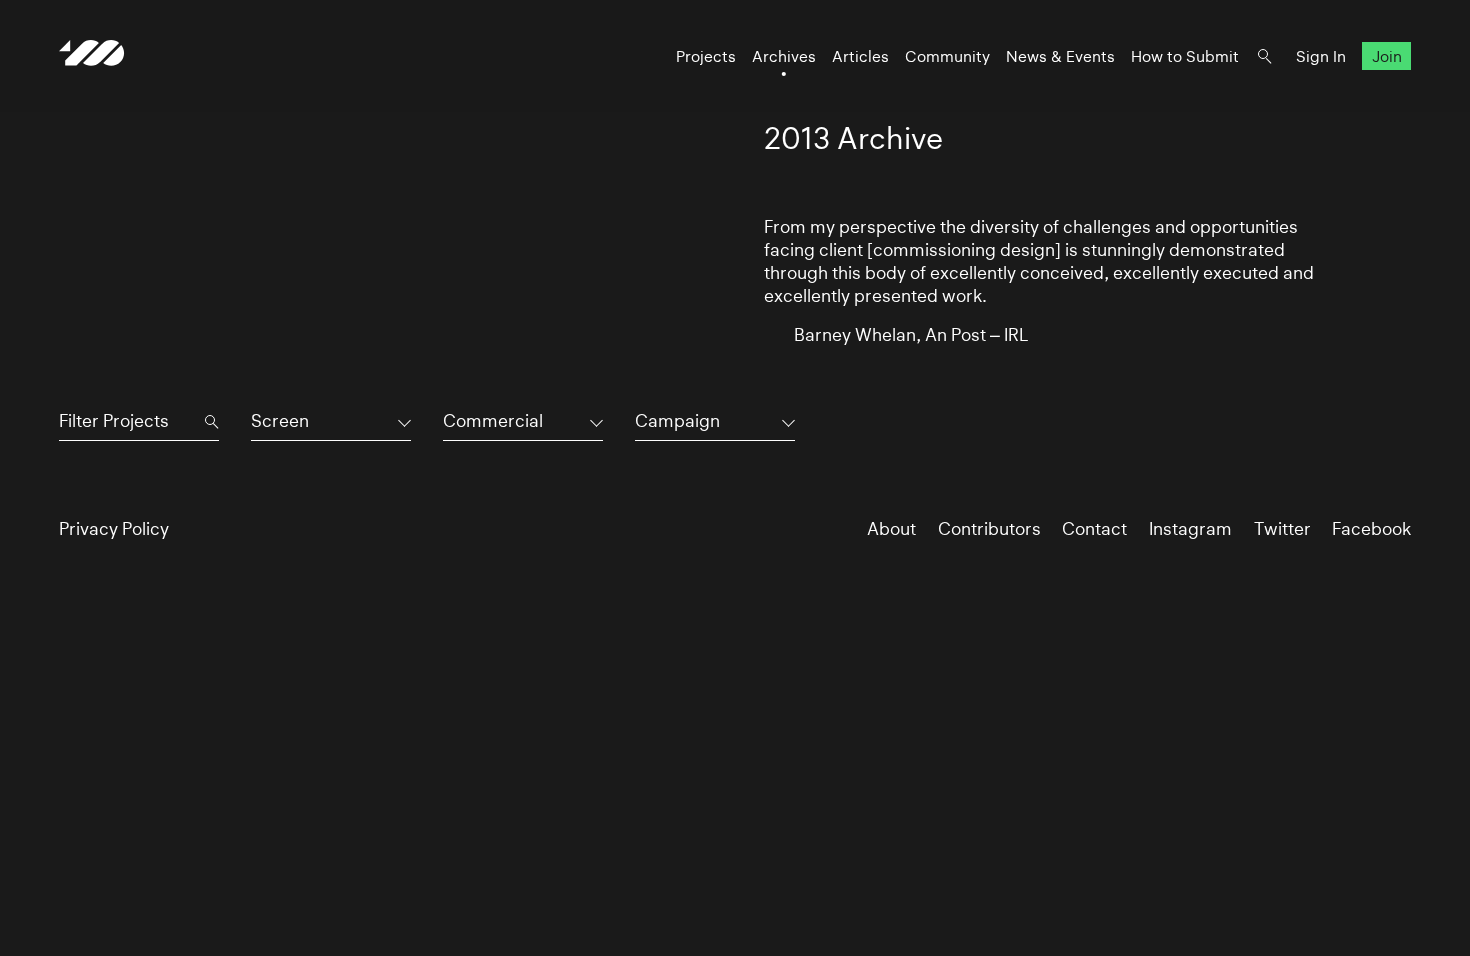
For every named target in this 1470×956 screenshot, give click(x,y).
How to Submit (1185, 56)
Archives (784, 56)
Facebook (1371, 529)
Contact (1094, 529)
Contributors (989, 529)
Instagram (1190, 529)
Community (947, 56)
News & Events (1060, 56)
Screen (280, 421)
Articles (860, 56)
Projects (706, 56)
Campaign (677, 421)
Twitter (1282, 529)
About (891, 529)
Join (1387, 56)
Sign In (1321, 56)
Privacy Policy (114, 529)
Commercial (493, 421)
